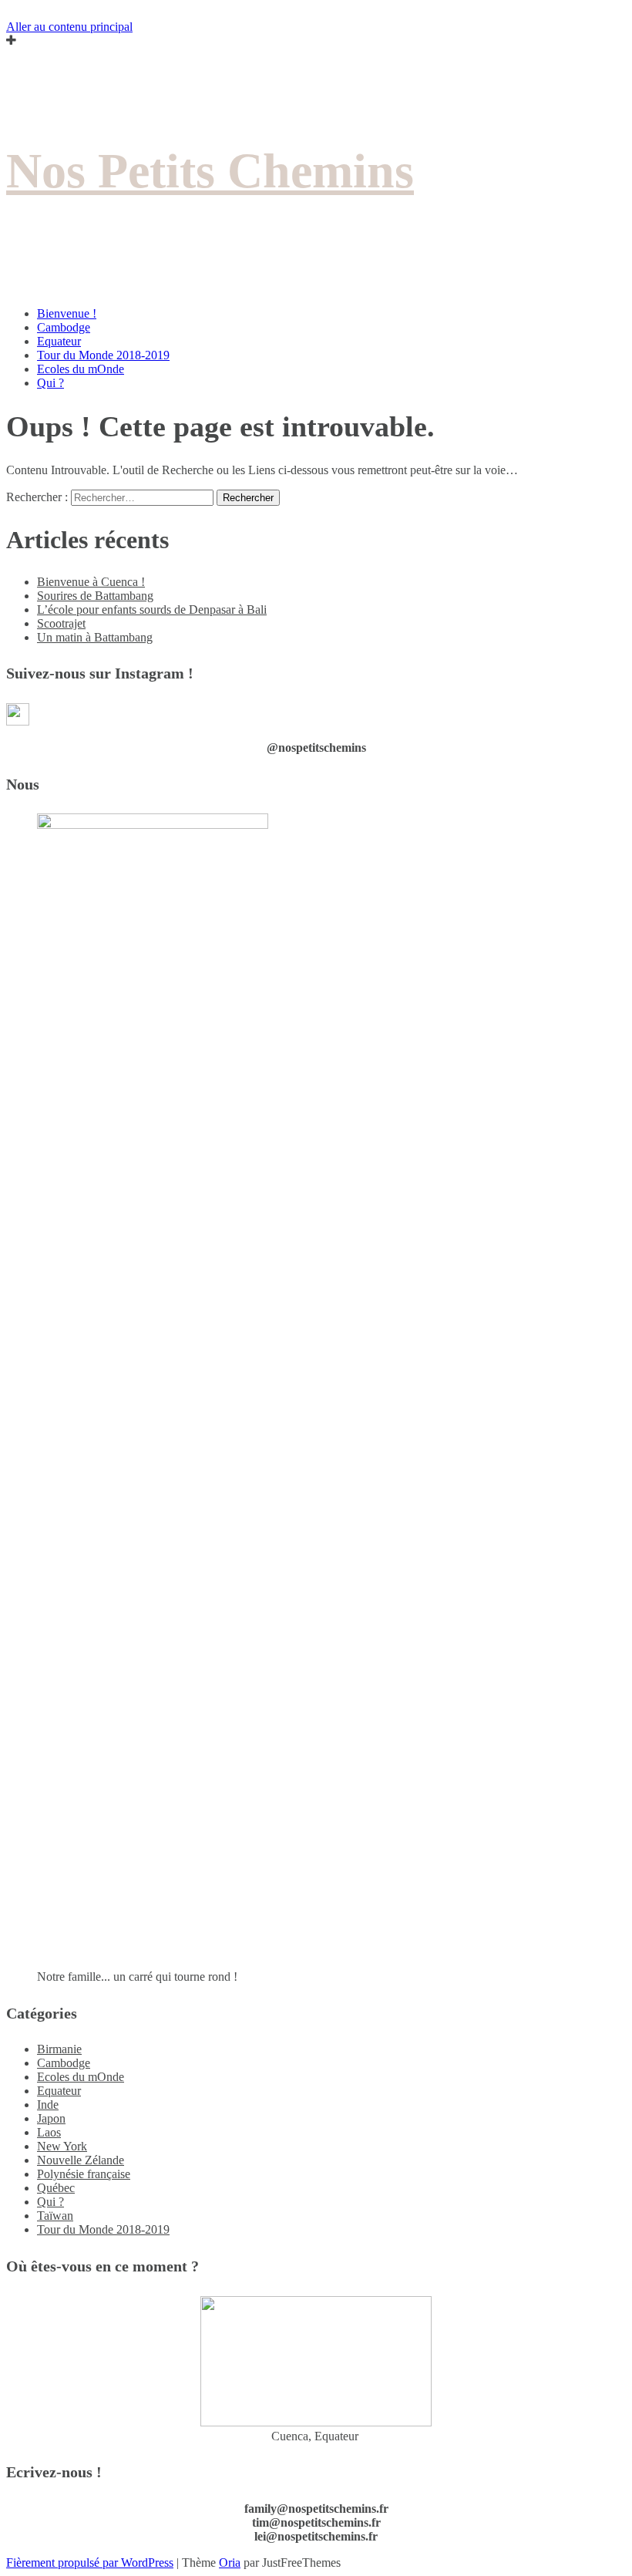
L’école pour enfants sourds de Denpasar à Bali (152, 609)
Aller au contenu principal (69, 27)
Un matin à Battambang (95, 637)
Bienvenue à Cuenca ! (91, 582)
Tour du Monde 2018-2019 (103, 355)
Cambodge (64, 327)
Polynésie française (84, 2174)
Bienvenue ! (67, 313)
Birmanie (59, 2049)
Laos (49, 2132)
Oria (230, 2563)
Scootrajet (61, 623)
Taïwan (55, 2216)
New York (62, 2146)
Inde (48, 2105)
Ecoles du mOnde (81, 369)
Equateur (59, 341)
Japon (51, 2118)
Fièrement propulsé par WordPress (90, 2563)
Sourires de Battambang (95, 596)
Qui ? (50, 383)
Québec (56, 2188)
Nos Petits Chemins (210, 171)
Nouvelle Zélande (81, 2160)
